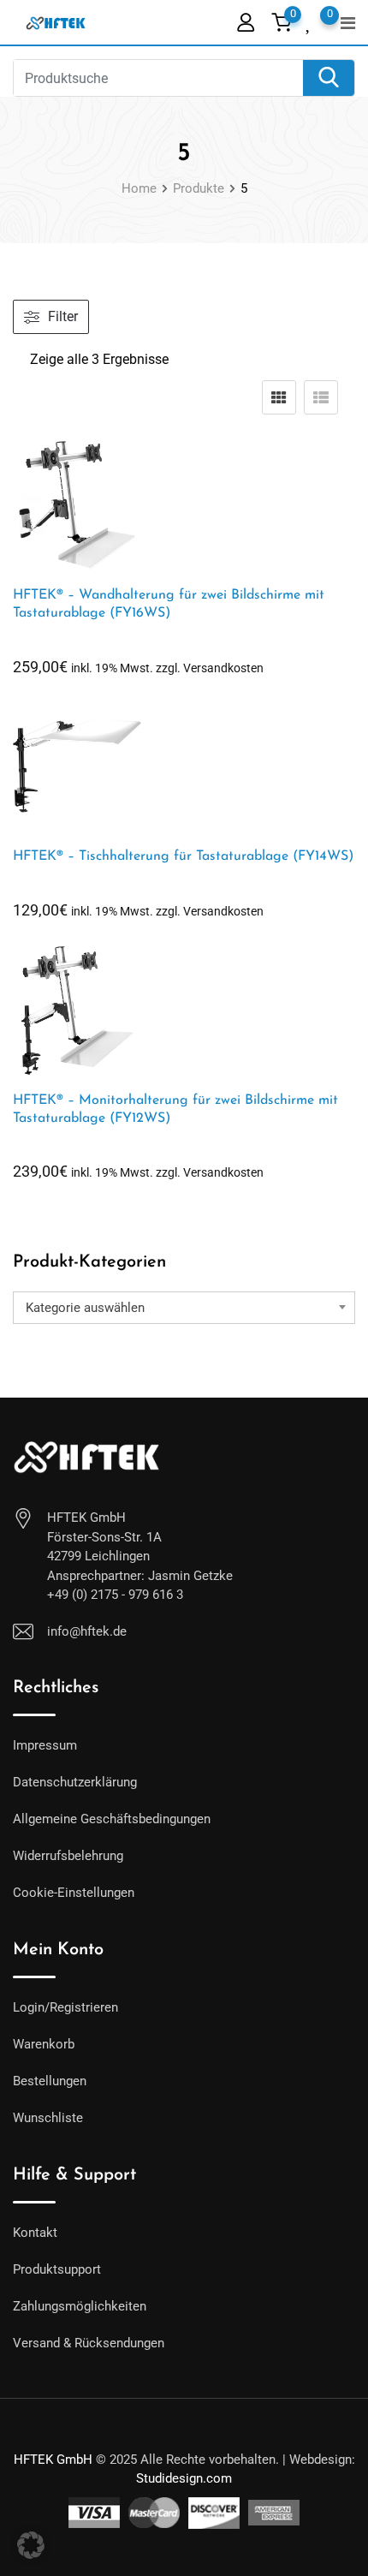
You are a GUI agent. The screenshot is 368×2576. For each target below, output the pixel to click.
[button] (31, 2545)
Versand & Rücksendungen (89, 2343)
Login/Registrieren (65, 2007)
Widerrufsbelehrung (68, 1856)
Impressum (45, 1745)
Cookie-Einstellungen (74, 1893)
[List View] (321, 397)
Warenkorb (44, 2044)
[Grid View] (279, 397)
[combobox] (184, 1308)
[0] (309, 21)
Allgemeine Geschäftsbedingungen (112, 1819)
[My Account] (246, 22)
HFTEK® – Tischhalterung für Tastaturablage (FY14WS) (183, 856)
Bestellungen (50, 2081)
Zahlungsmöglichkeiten (80, 2306)
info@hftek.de (87, 1631)
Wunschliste (48, 2118)
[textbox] (184, 1308)
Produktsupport (57, 2269)
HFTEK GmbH (53, 2460)
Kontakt (35, 2233)
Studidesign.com (184, 2478)
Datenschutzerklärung (75, 1782)
